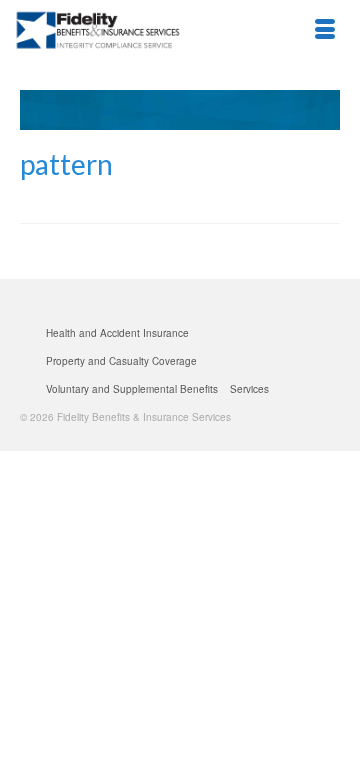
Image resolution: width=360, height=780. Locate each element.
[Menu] (325, 30)
